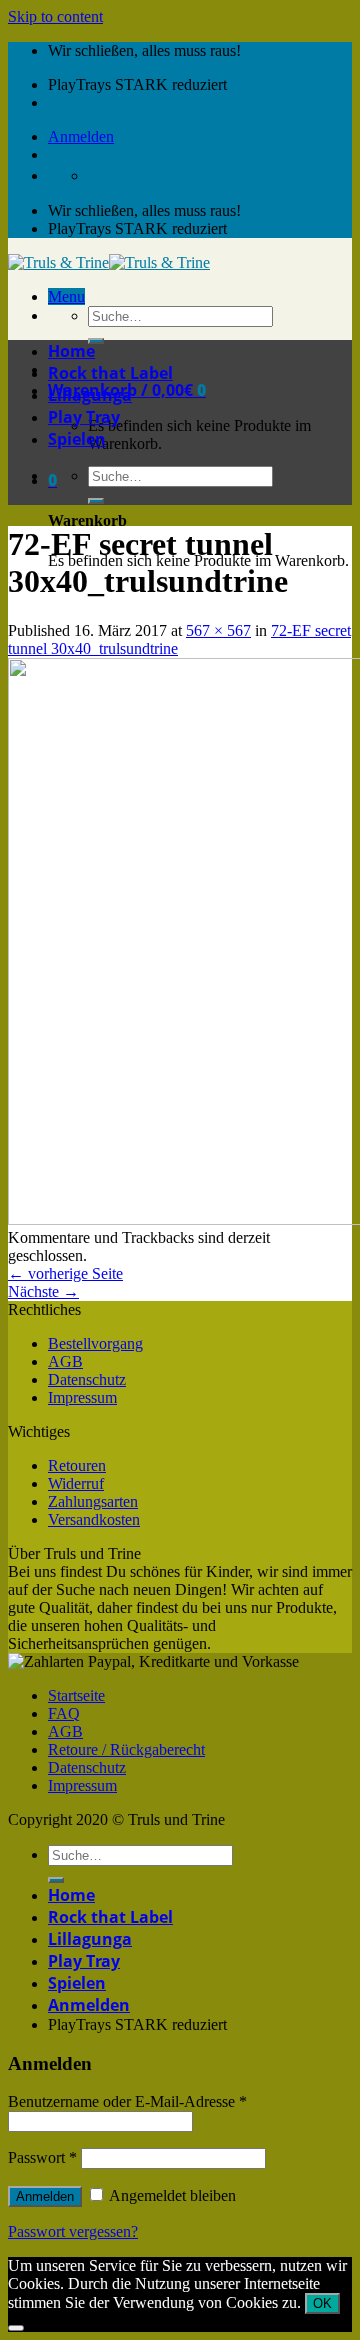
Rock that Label (110, 373)
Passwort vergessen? (73, 2231)
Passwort (42, 2157)
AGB (65, 1361)
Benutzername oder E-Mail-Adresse (127, 2101)
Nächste (43, 1291)
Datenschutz (87, 1379)
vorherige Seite (65, 1273)
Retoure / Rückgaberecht (126, 1749)
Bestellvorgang (95, 1343)
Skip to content (55, 16)
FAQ (64, 1713)
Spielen (77, 439)
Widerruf (76, 1483)
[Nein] (16, 2328)
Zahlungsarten (93, 1501)
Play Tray (84, 417)
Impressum (82, 1397)
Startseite (76, 1695)
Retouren (77, 1465)
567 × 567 (218, 630)
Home (71, 351)
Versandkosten (94, 1519)
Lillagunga (90, 395)
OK (322, 2303)
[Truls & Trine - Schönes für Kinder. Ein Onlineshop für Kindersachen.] (109, 262)
